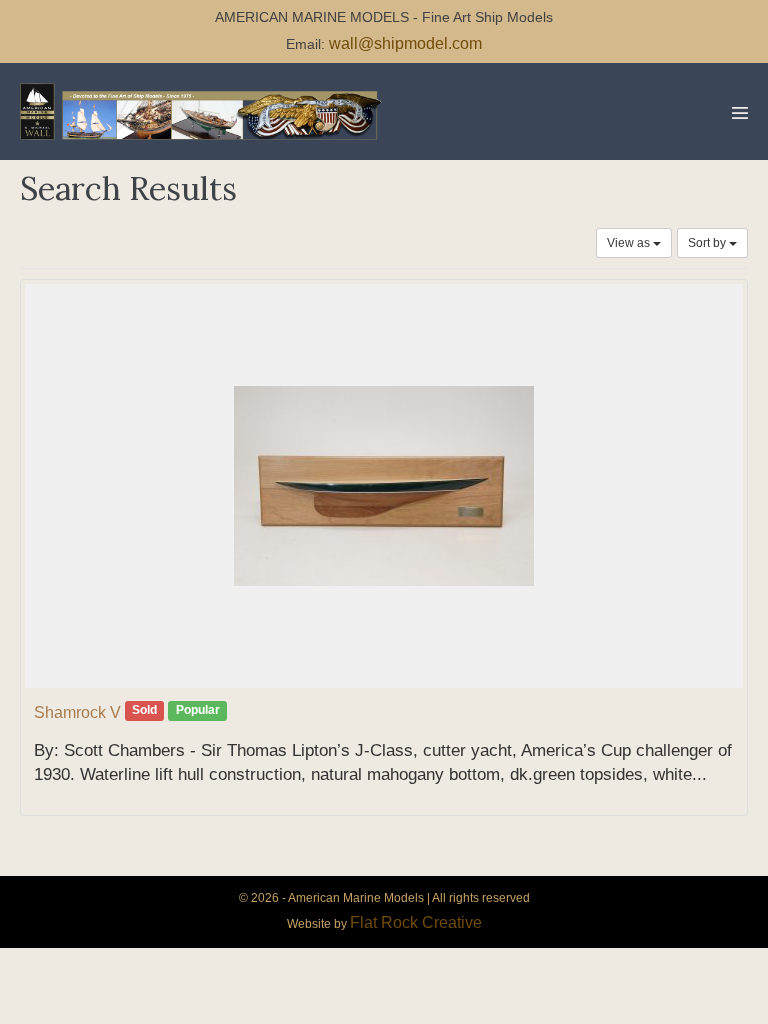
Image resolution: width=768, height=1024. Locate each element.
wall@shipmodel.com (405, 43)
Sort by (708, 243)
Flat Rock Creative (416, 922)
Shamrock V (77, 712)
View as (630, 243)
